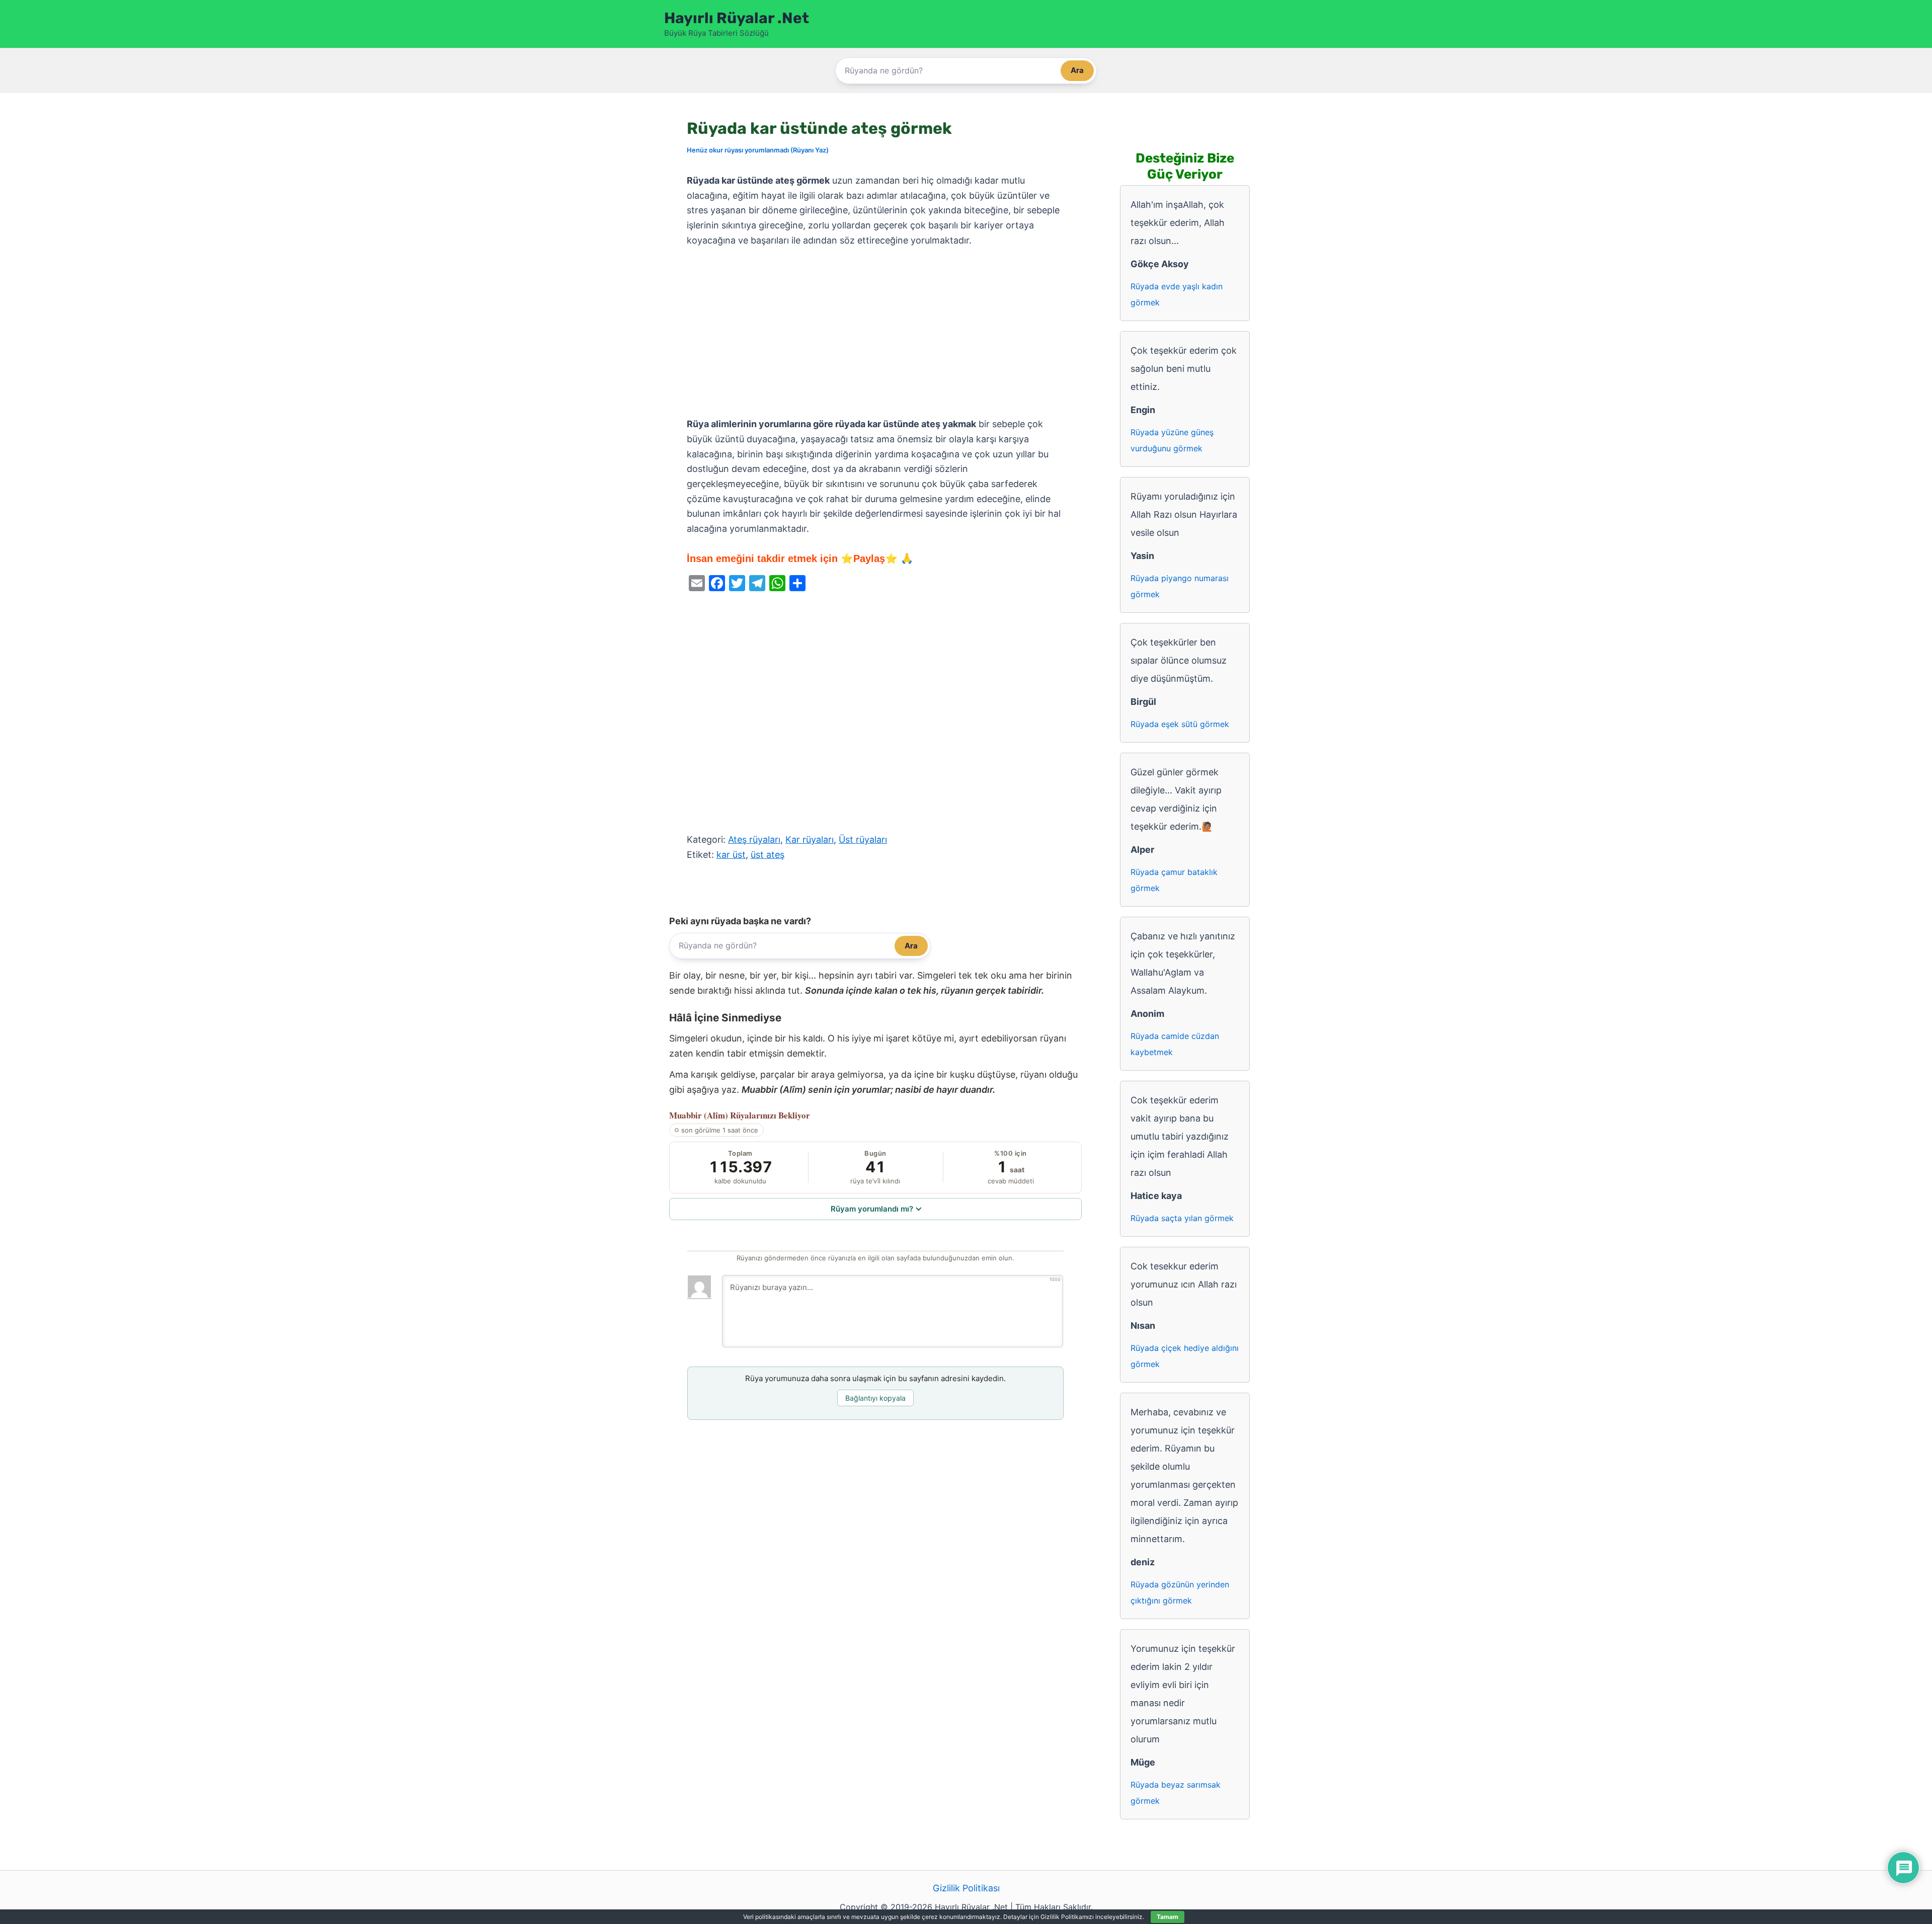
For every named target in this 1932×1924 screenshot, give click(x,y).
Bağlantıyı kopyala (875, 1398)
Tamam (1168, 1917)
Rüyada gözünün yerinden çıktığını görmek (1180, 1592)
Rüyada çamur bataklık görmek (1174, 880)
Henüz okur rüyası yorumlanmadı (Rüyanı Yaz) (758, 150)
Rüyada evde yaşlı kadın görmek (1177, 294)
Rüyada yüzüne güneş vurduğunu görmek (1172, 440)
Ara (1077, 70)
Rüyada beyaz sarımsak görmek (1176, 1793)
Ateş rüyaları (754, 839)
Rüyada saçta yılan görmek (1182, 1218)
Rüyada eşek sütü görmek (1180, 724)
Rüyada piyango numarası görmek (1180, 586)
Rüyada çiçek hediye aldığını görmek (1185, 1356)
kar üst (731, 855)
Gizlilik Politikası (966, 1888)
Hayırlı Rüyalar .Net (737, 18)
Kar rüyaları (810, 839)
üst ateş (768, 855)
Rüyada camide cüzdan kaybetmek (1175, 1044)
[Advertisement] (875, 333)
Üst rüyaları (863, 839)
